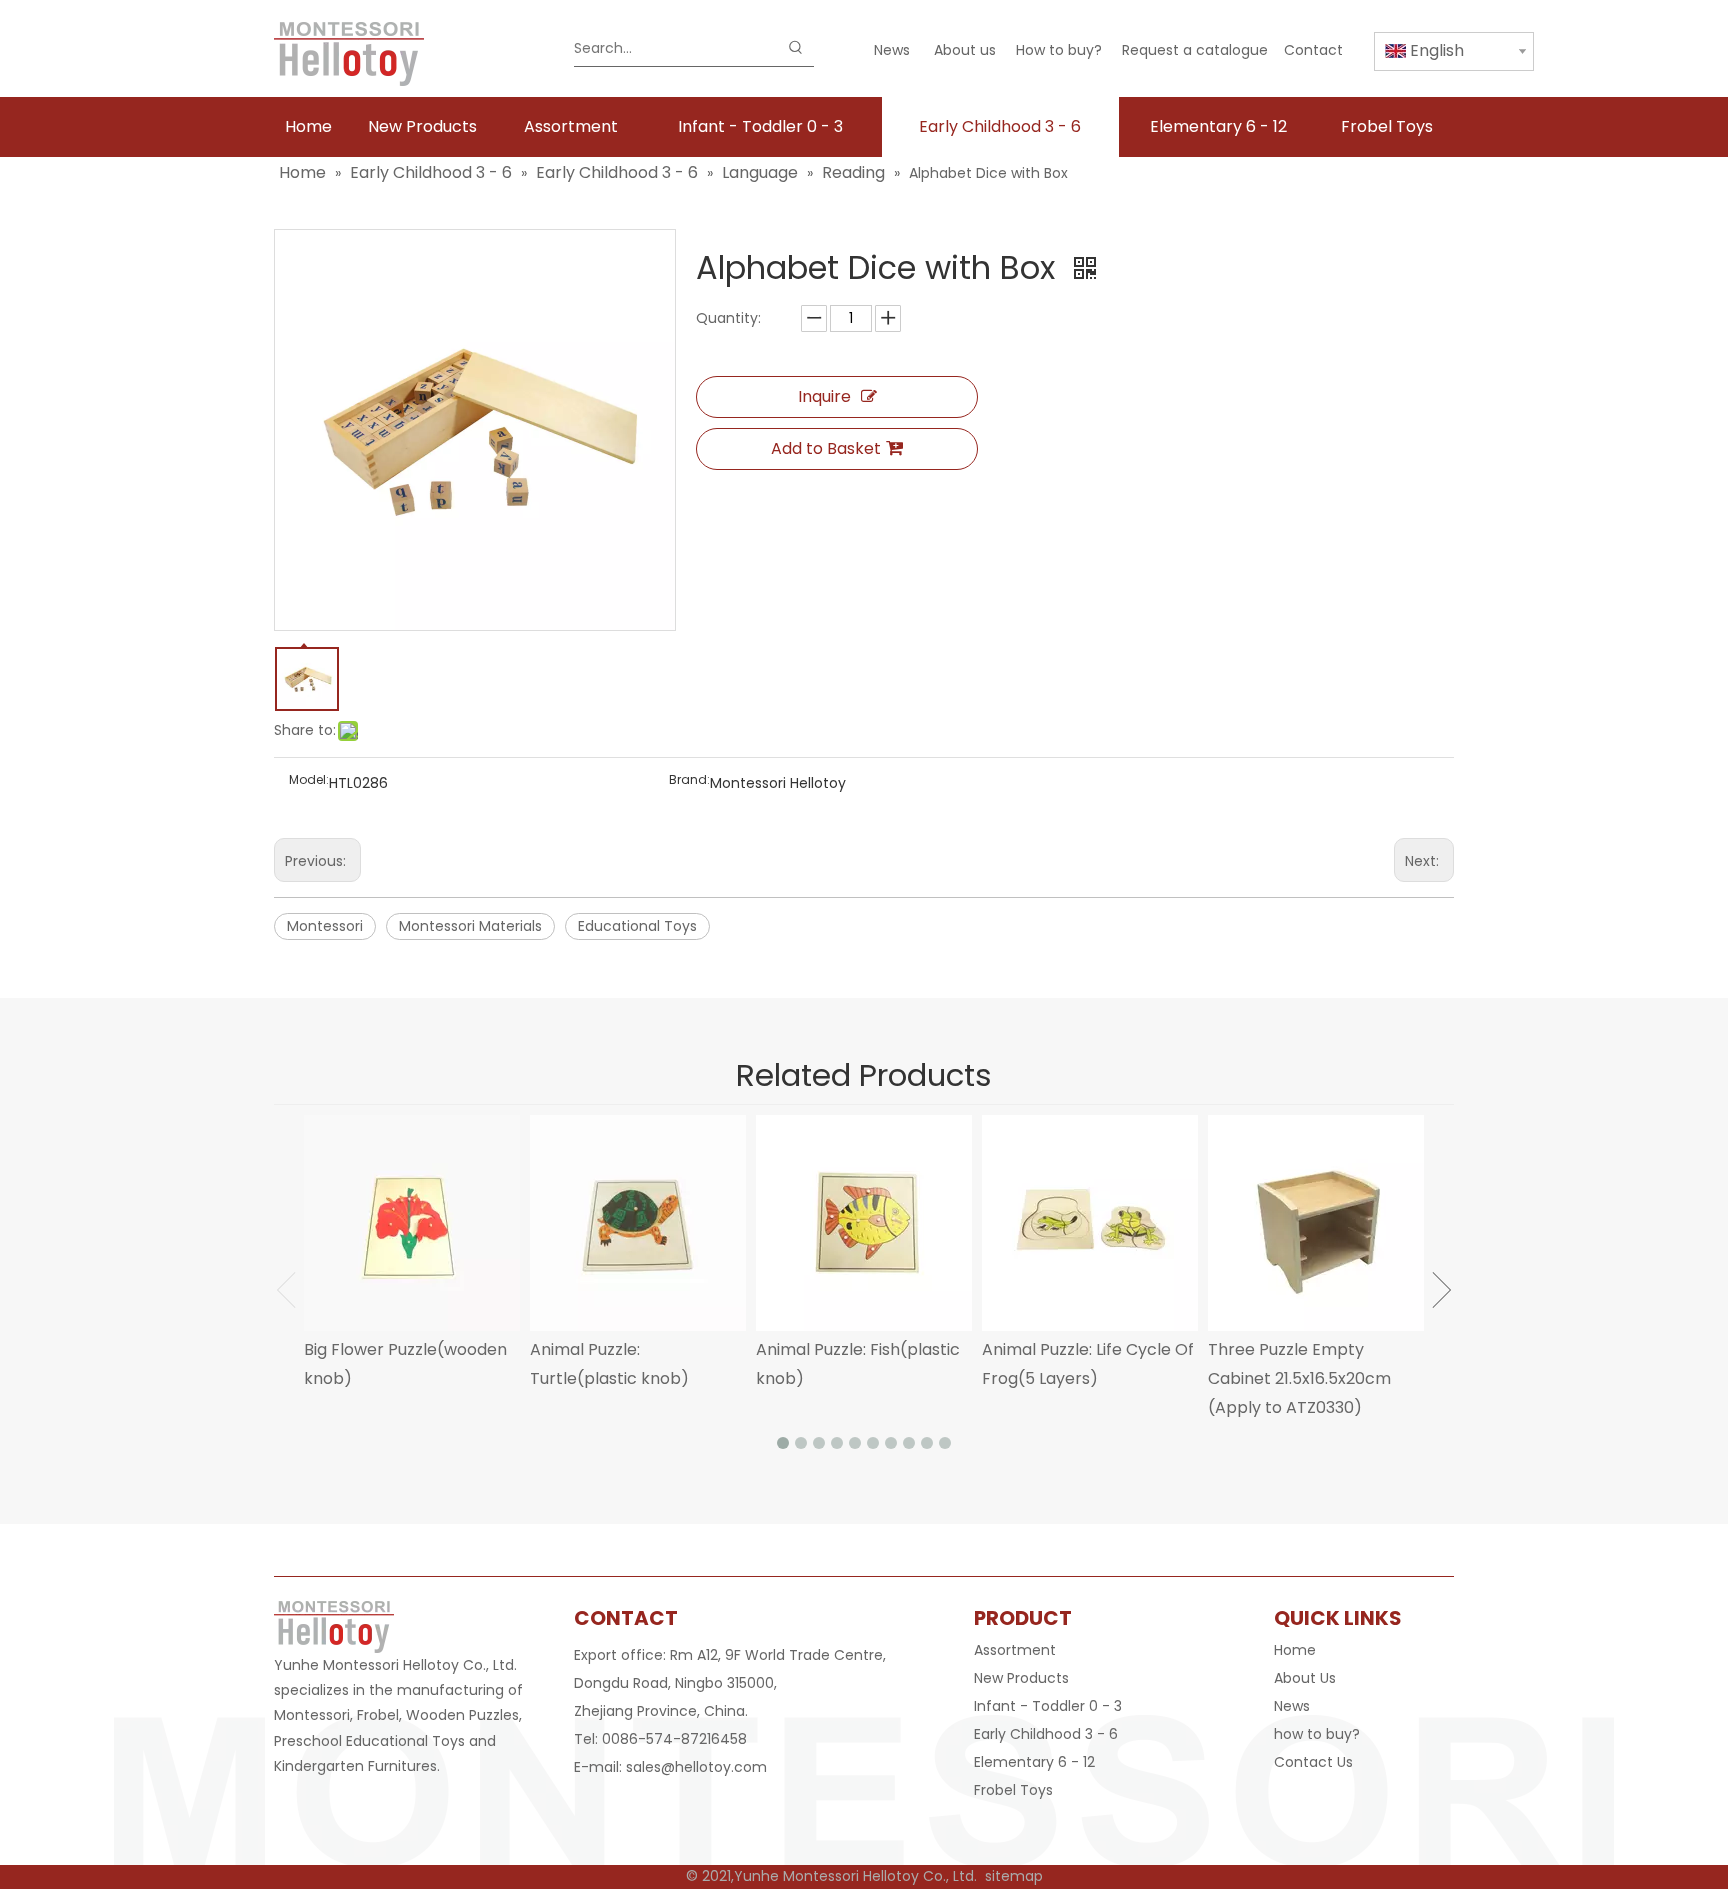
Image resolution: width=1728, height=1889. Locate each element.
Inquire (824, 396)
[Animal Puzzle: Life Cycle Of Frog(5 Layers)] (1090, 1223)
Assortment (1015, 1650)
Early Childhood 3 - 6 (1046, 1734)
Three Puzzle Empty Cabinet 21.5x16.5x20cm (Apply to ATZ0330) (1299, 1378)
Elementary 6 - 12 (1034, 1762)
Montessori (325, 926)
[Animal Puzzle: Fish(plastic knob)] (864, 1223)
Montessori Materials (470, 926)
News (892, 50)
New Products (1021, 1678)
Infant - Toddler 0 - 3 (1048, 1706)
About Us (1305, 1678)
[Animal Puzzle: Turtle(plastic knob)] (638, 1223)
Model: (309, 780)
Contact (1313, 50)
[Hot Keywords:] (796, 48)
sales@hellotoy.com (696, 1767)
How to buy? (1059, 50)
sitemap (1014, 1876)
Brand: (689, 780)
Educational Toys (637, 926)
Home (1295, 1650)
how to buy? (1317, 1734)
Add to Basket (826, 448)
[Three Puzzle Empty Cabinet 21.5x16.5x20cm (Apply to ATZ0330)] (1316, 1223)
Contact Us (1313, 1762)
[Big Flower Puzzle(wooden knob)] (412, 1223)
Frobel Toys (1013, 1790)
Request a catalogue (1195, 50)
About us (965, 50)
